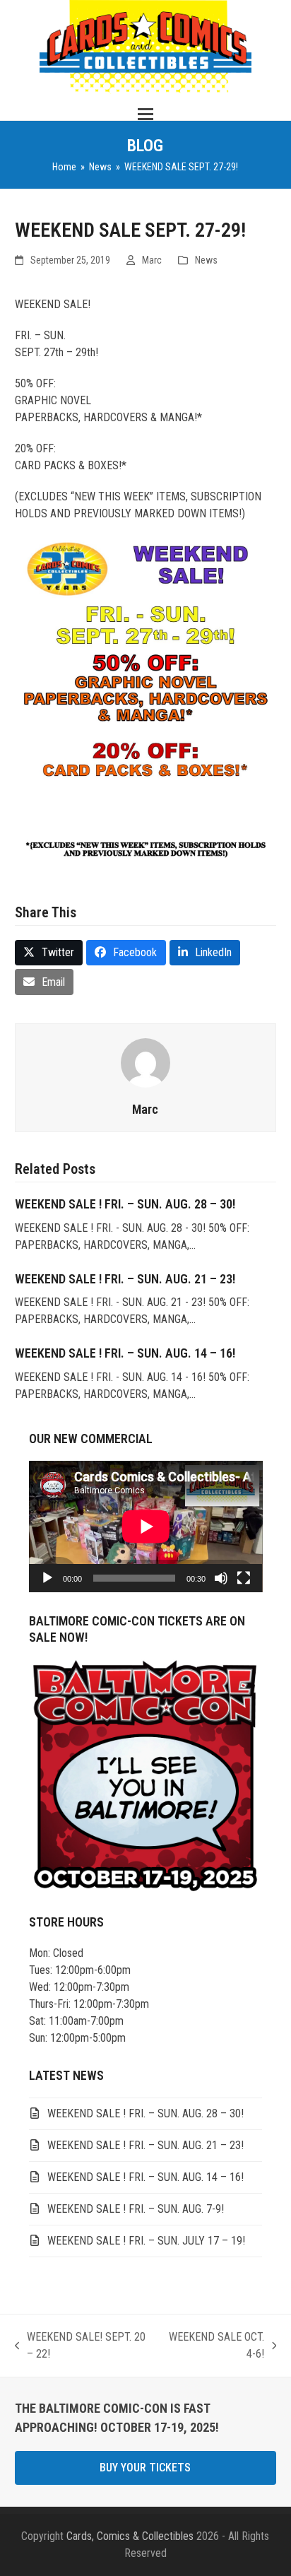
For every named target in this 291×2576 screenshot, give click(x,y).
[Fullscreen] (244, 1578)
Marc (152, 260)
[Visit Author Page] (145, 1062)
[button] (145, 114)
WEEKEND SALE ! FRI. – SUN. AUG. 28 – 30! (125, 1204)
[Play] (47, 1578)
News (206, 260)
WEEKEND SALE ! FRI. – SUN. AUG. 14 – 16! (125, 1353)
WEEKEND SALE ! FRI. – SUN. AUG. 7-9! (136, 2209)
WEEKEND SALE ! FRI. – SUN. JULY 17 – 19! (146, 2241)
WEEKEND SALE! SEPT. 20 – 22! (81, 2346)
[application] (146, 1527)
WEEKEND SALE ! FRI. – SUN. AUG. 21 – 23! (125, 1279)
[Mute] (221, 1578)
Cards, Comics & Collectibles (130, 2536)
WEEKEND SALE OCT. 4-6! (215, 2346)
